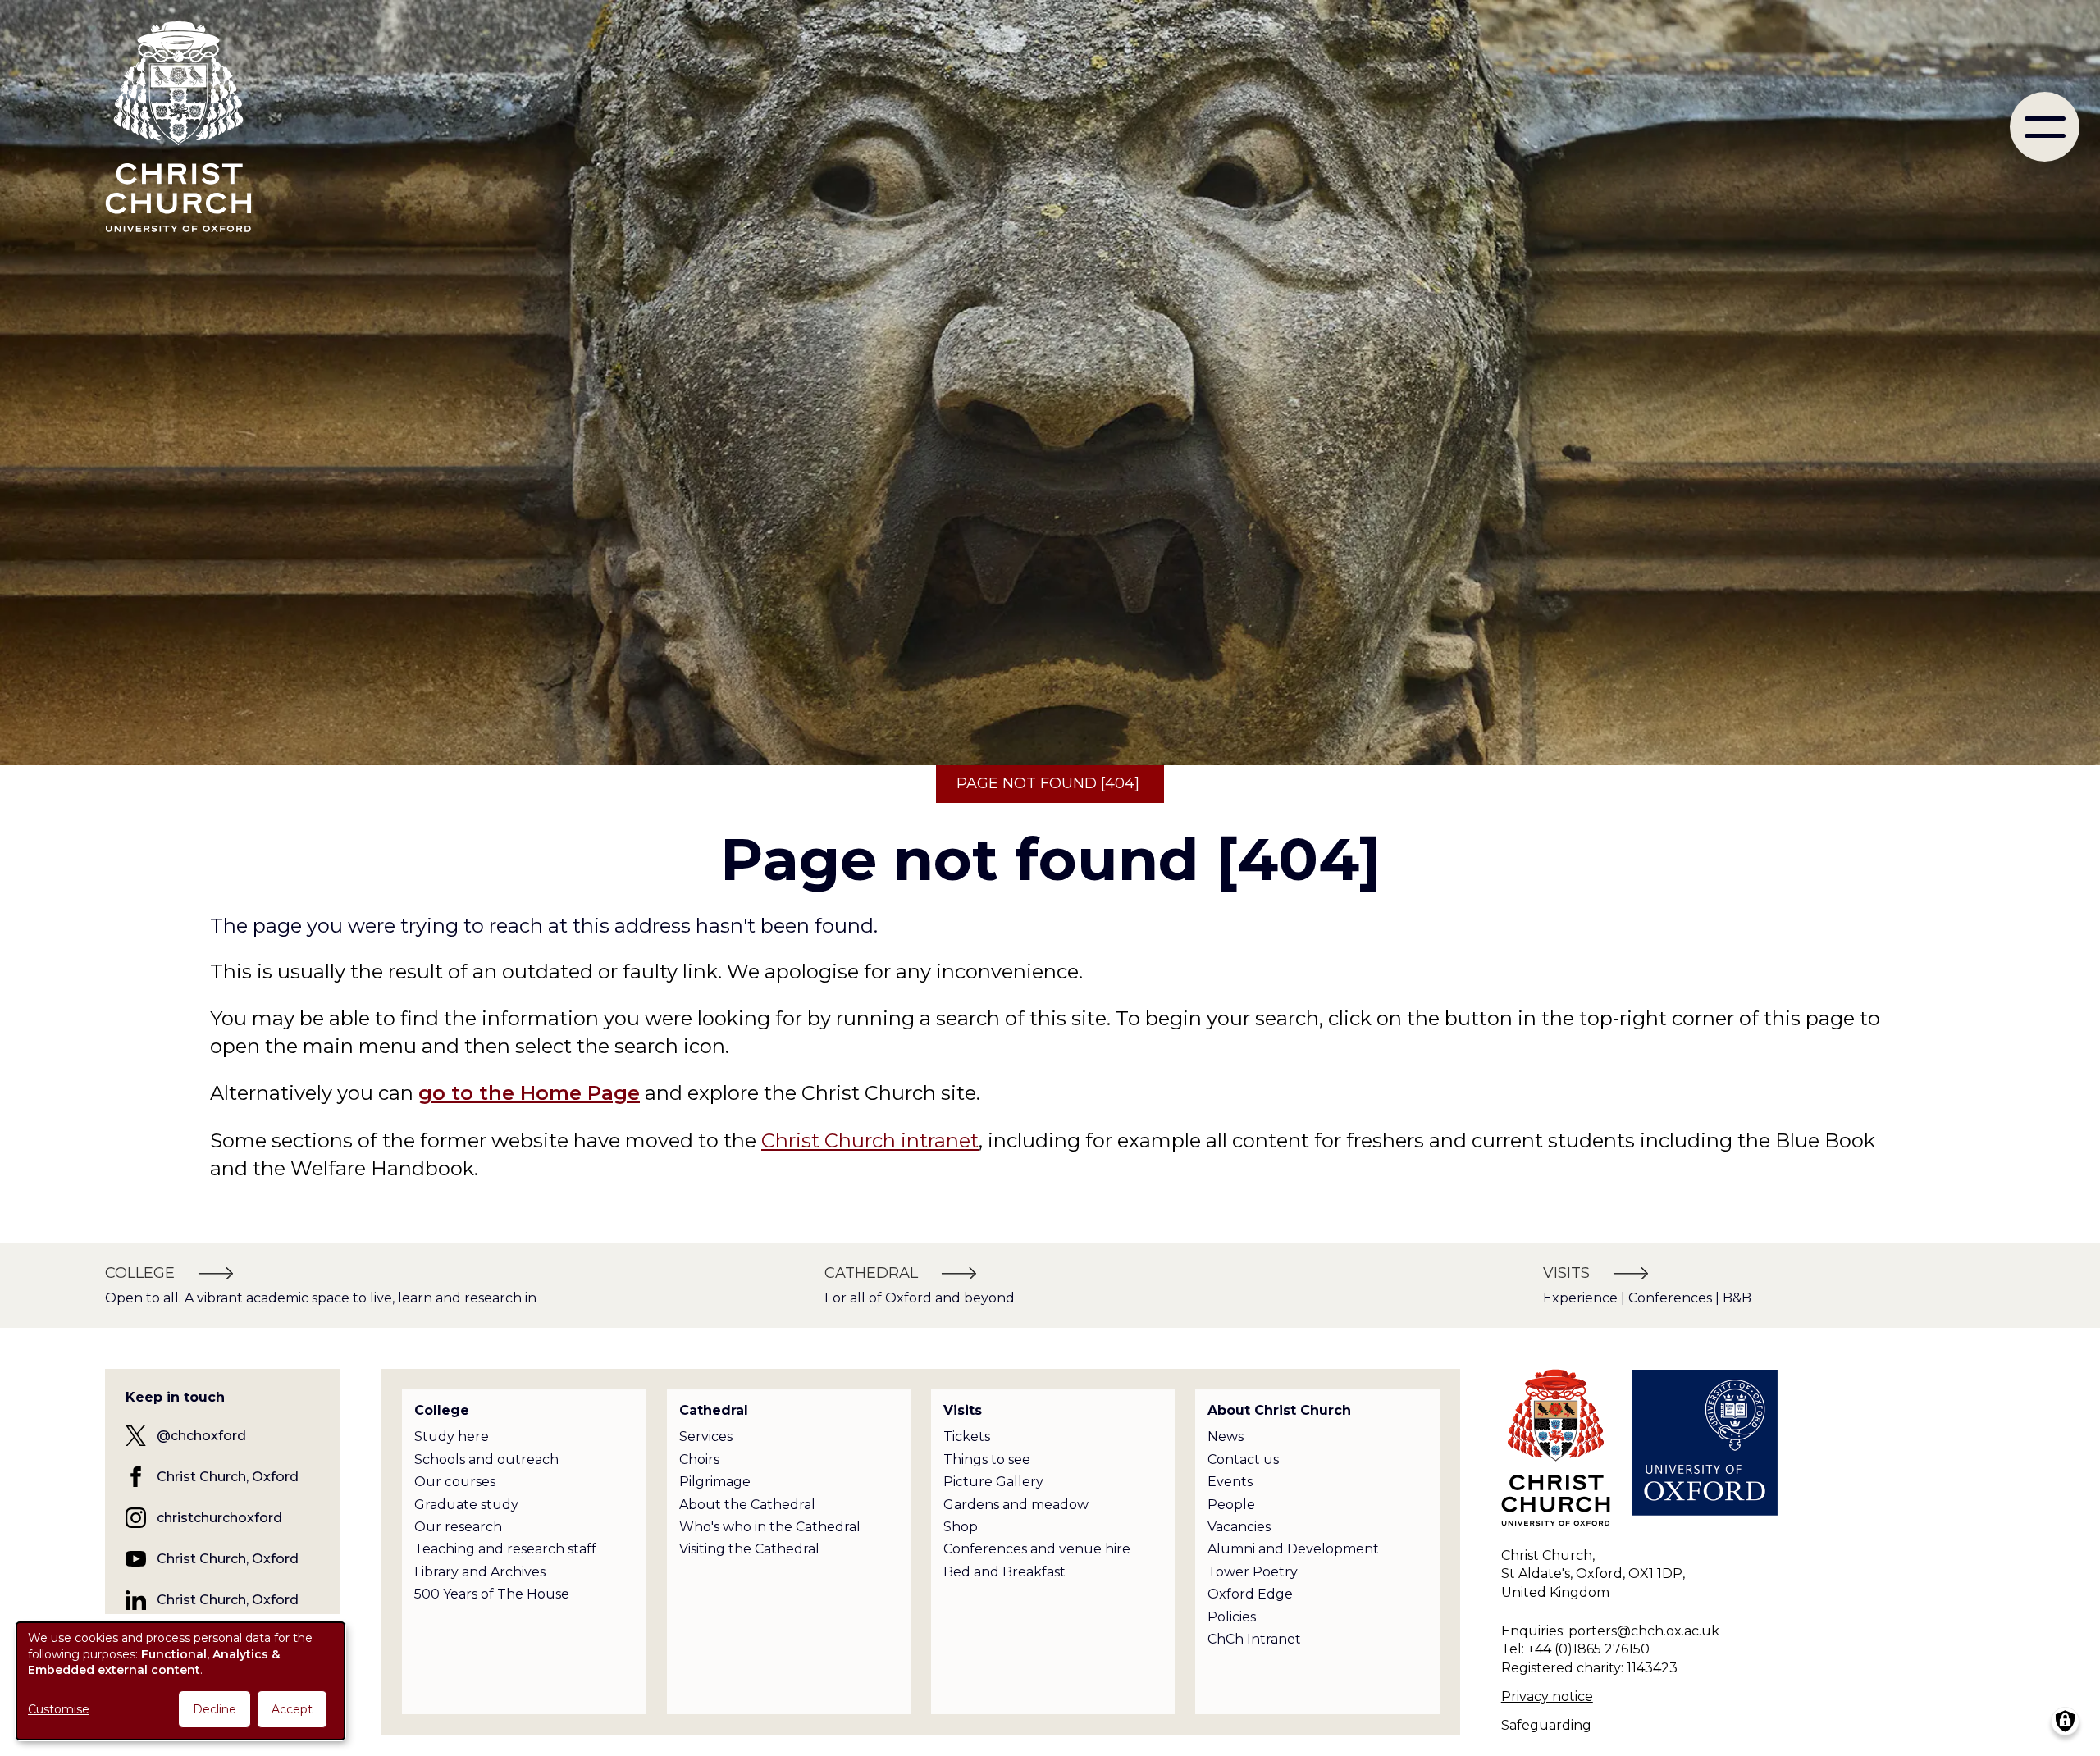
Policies (1232, 1617)
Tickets (967, 1437)
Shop (961, 1527)
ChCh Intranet (1254, 1639)
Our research (458, 1527)
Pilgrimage (715, 1482)
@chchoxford (201, 1436)
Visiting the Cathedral (749, 1549)
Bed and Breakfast (1004, 1572)
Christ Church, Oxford (228, 1477)
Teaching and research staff (505, 1549)
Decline (215, 1709)
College (442, 1410)
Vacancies (1239, 1527)
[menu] (2045, 127)
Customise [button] (59, 1709)
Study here (452, 1437)
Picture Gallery (993, 1482)
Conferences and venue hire (1037, 1549)
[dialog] (180, 1681)
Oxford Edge (1250, 1594)
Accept (292, 1709)
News (1226, 1437)
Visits (963, 1410)
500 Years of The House (492, 1594)
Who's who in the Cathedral (770, 1527)
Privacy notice (1547, 1697)
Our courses (455, 1482)
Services (706, 1437)
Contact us (1243, 1460)
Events (1230, 1482)
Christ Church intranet (870, 1140)
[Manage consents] (2065, 1721)
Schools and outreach (486, 1460)
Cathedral (714, 1410)
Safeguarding (1546, 1725)
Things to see (987, 1460)
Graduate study (466, 1505)
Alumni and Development (1293, 1549)
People (1231, 1505)
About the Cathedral (747, 1505)
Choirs (699, 1460)
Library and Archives (480, 1572)
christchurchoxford (219, 1518)
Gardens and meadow (1016, 1505)
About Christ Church (1279, 1410)
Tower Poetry (1253, 1572)
